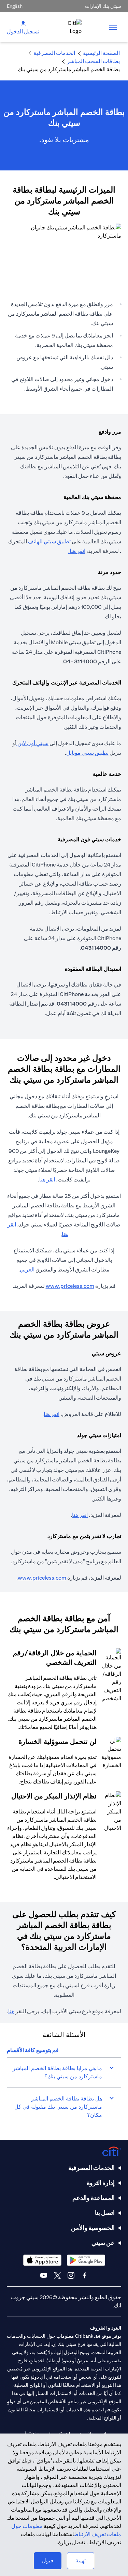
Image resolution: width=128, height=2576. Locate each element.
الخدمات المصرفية (91, 2168)
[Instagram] (71, 2275)
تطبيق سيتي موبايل (87, 753)
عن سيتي (103, 2243)
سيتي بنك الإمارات (103, 6)
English (15, 6)
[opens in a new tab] (86, 2260)
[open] (113, 27)
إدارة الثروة (101, 2183)
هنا (11, 2011)
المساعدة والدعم (94, 2198)
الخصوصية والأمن (93, 2228)
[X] (57, 2275)
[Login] (23, 23)
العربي (27, 1270)
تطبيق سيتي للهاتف (49, 541)
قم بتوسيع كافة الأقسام (33, 2050)
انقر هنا (77, 551)
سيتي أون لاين (32, 743)
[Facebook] (85, 2275)
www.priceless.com (70, 1286)
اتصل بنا (105, 2213)
